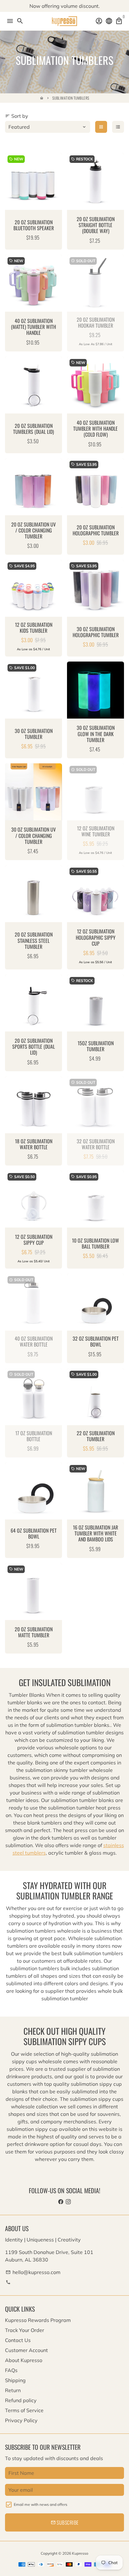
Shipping (15, 2380)
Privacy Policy (21, 2420)
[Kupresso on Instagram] (68, 2202)
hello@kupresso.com (33, 2272)
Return (13, 2390)
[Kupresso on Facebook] (61, 2202)
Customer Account (26, 2350)
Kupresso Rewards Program (38, 2320)
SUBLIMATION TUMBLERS (71, 98)
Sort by (17, 116)
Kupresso (80, 2553)
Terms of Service (24, 2410)
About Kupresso (24, 2360)
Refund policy (21, 2400)
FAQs (11, 2370)
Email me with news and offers (41, 2504)
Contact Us (18, 2340)
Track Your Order (25, 2330)
